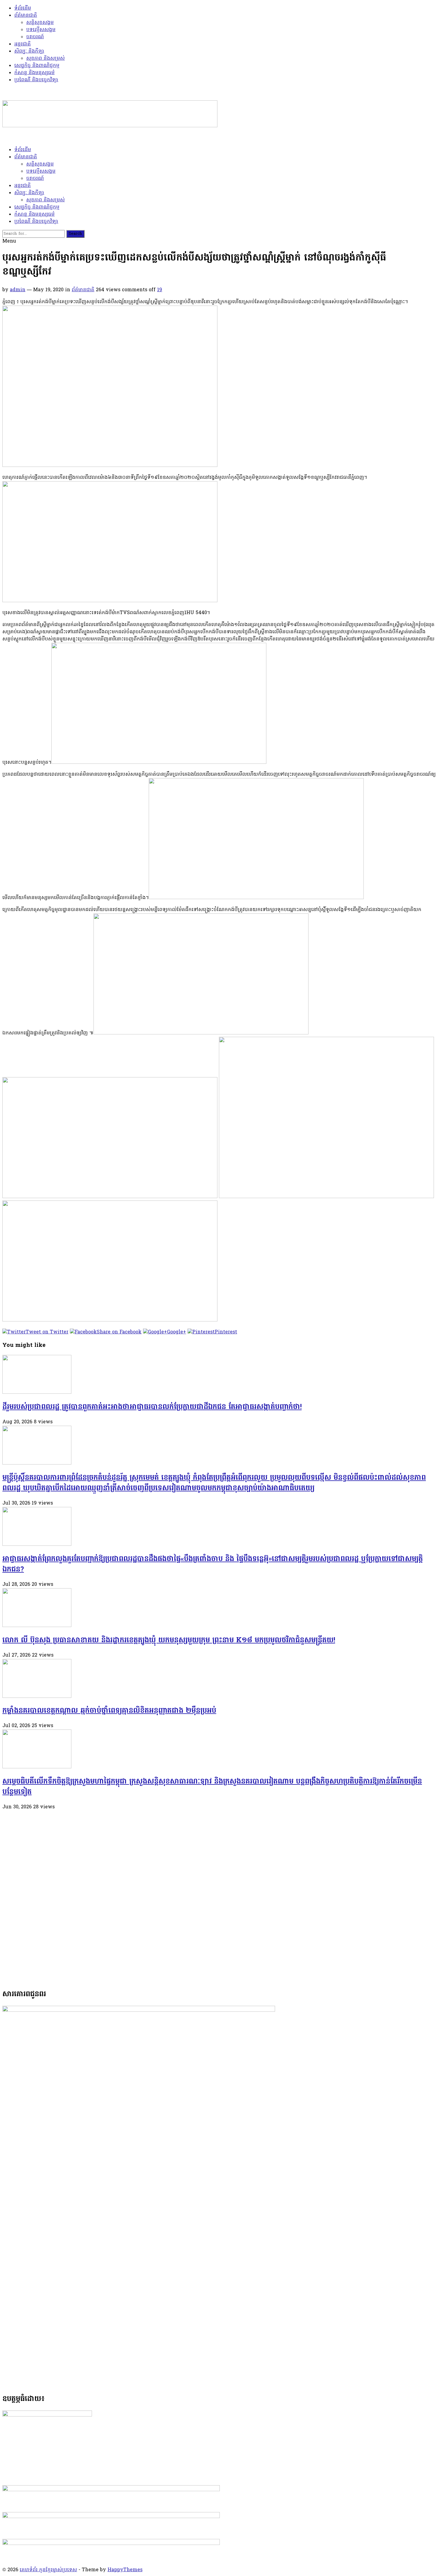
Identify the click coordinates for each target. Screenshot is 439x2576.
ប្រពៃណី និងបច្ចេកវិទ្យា (36, 80)
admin (18, 290)
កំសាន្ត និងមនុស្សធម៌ (34, 73)
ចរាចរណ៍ (35, 37)
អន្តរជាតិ (23, 44)
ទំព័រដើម (23, 8)
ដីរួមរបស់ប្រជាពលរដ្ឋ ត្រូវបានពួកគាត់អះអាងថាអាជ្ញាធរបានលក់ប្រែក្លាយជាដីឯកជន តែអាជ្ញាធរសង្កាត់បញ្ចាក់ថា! (152, 1407)
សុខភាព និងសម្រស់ (46, 59)
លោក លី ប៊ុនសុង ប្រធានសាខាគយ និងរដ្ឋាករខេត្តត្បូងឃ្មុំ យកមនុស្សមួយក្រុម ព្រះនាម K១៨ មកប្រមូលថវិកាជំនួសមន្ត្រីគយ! (169, 1641)
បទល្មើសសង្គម (41, 30)
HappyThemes (125, 2570)
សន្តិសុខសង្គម (40, 23)
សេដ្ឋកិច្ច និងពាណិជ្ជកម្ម (37, 66)
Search (75, 234)
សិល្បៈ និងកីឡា (29, 51)
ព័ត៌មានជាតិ (26, 16)
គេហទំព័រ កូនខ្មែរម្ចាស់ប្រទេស (48, 2570)
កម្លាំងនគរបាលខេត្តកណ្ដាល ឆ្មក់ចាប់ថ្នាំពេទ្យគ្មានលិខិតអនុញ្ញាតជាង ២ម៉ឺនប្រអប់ (109, 1711)
